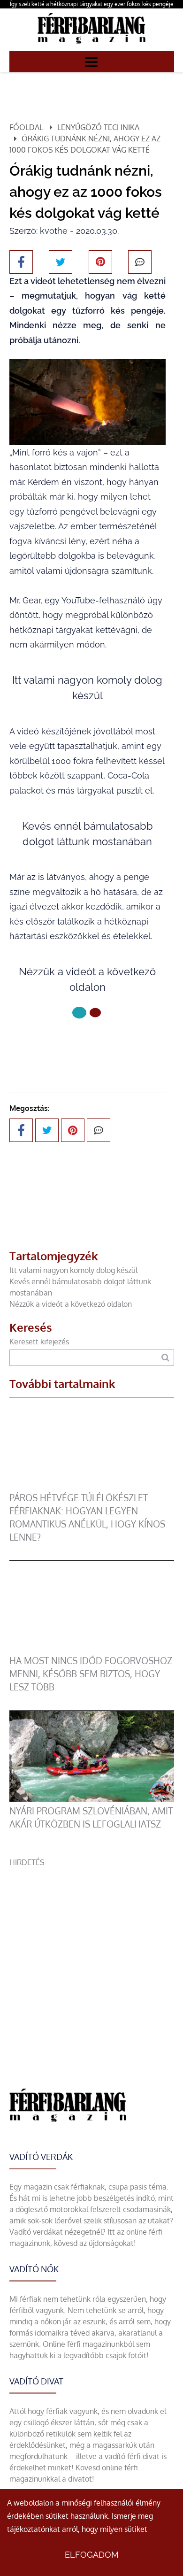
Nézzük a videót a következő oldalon (71, 1304)
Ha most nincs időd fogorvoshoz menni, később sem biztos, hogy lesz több (91, 1674)
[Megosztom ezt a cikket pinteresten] (100, 262)
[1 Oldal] (95, 1013)
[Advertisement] (91, 1959)
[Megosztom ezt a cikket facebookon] (21, 262)
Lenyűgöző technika (98, 127)
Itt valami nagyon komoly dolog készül (73, 1270)
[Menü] (91, 62)
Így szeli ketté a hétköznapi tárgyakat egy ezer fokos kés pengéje (92, 4)
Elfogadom (92, 2555)
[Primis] (91, 46)
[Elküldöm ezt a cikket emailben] (140, 262)
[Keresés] (165, 1358)
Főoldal (26, 127)
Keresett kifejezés (39, 1342)
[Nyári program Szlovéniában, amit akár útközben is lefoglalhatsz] (92, 1799)
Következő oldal (81, 1044)
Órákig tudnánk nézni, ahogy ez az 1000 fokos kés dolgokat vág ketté (85, 144)
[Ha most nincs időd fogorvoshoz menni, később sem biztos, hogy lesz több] (92, 1649)
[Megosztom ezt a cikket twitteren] (61, 262)
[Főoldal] (79, 1013)
